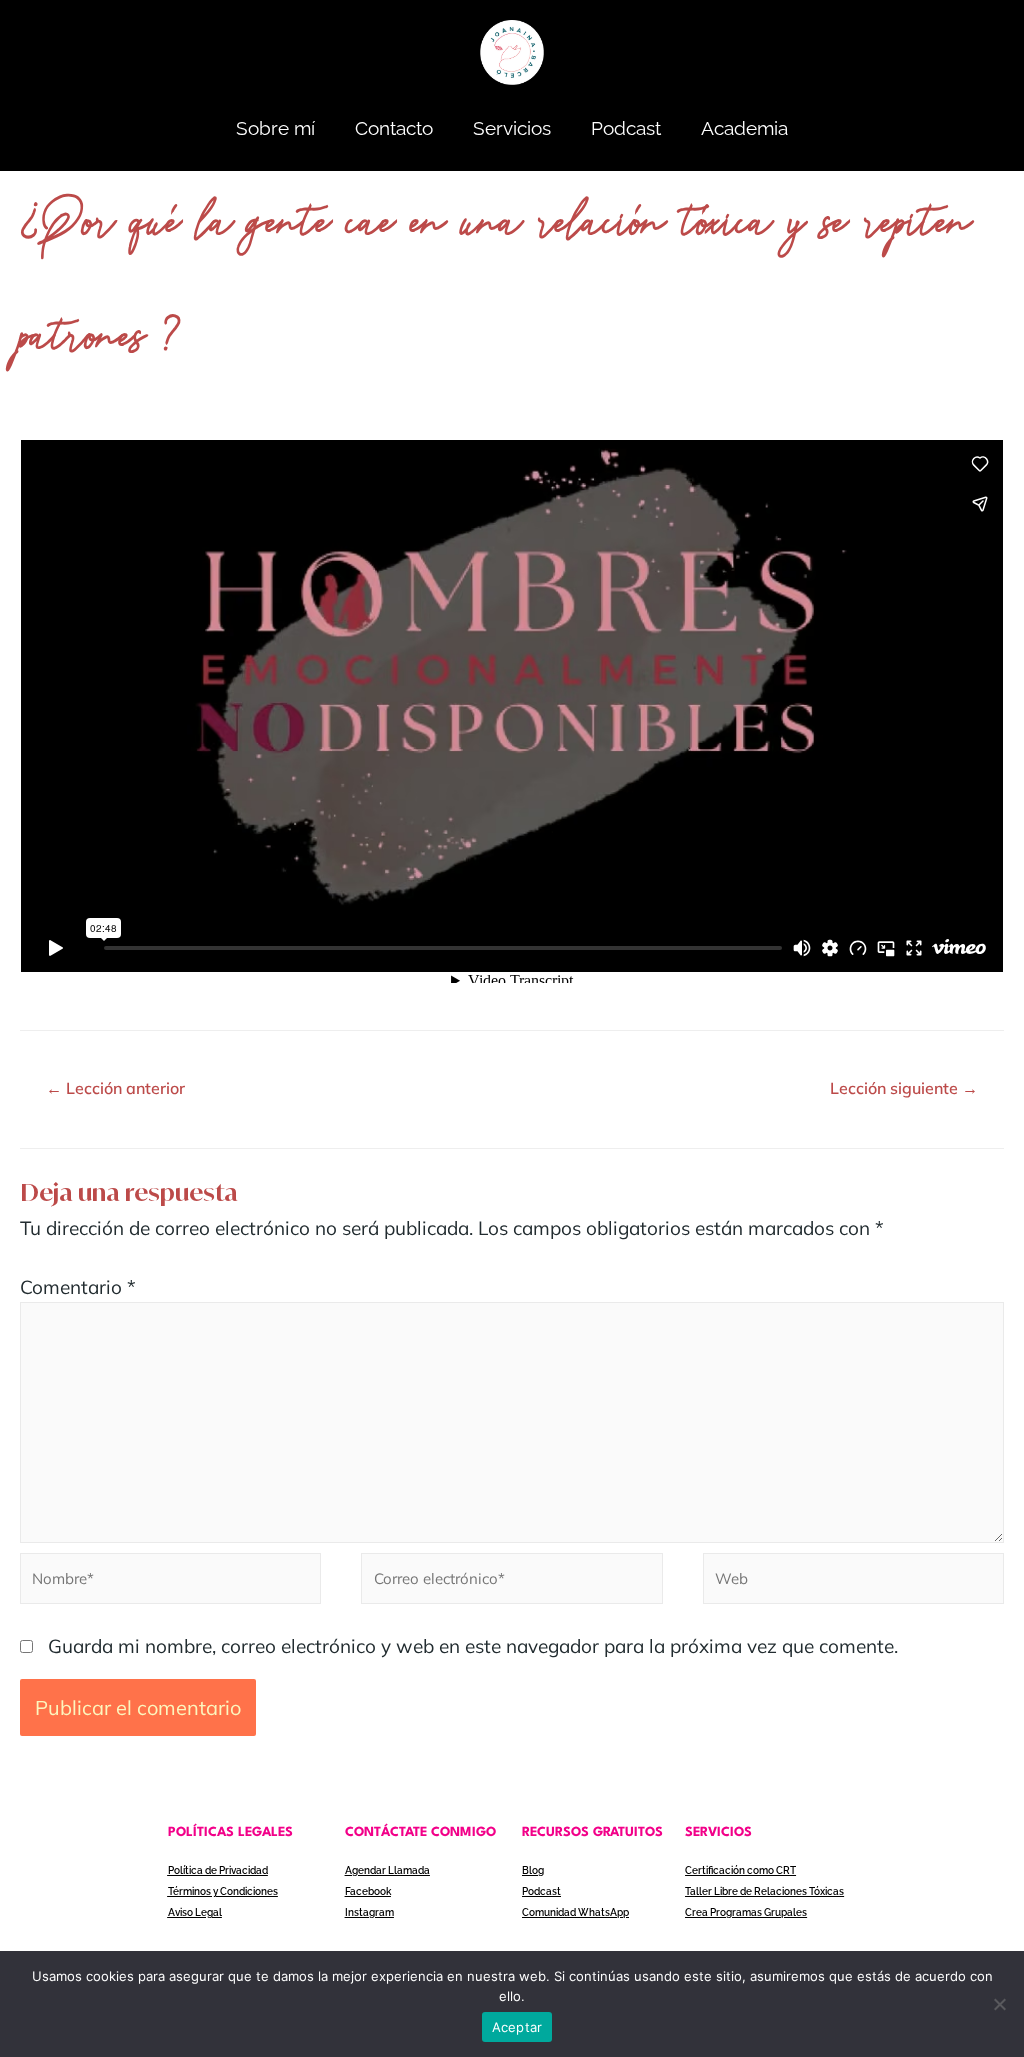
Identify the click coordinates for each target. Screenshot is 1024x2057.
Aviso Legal (195, 1912)
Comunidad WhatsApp (575, 1912)
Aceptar (517, 2027)
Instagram (369, 1912)
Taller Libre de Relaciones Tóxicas (764, 1891)
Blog (533, 1870)
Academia (744, 128)
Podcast (626, 128)
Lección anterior (115, 1088)
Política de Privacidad (218, 1870)
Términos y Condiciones (223, 1891)
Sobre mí (275, 128)
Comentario (78, 1287)
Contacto (394, 128)
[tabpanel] (512, 706)
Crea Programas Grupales (746, 1912)
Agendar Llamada (387, 1870)
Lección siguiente (904, 1088)
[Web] (853, 1581)
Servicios (512, 128)
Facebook (368, 1891)
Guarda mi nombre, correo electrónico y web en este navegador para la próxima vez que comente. (473, 1646)
